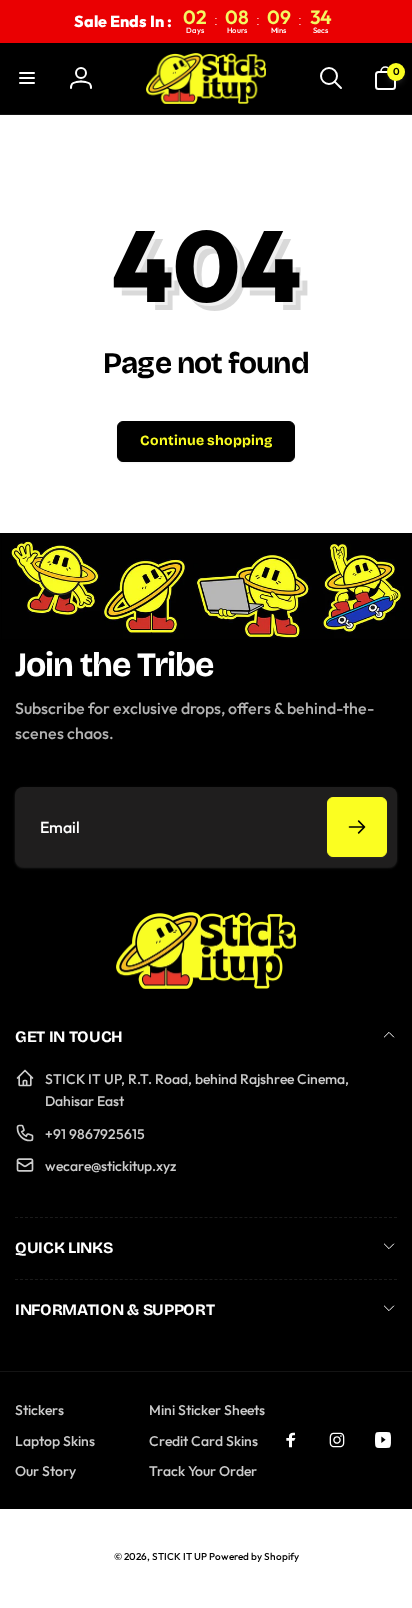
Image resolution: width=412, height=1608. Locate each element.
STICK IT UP (179, 1556)
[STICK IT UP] (206, 983)
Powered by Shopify (254, 1556)
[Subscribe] (357, 827)
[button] (27, 78)
